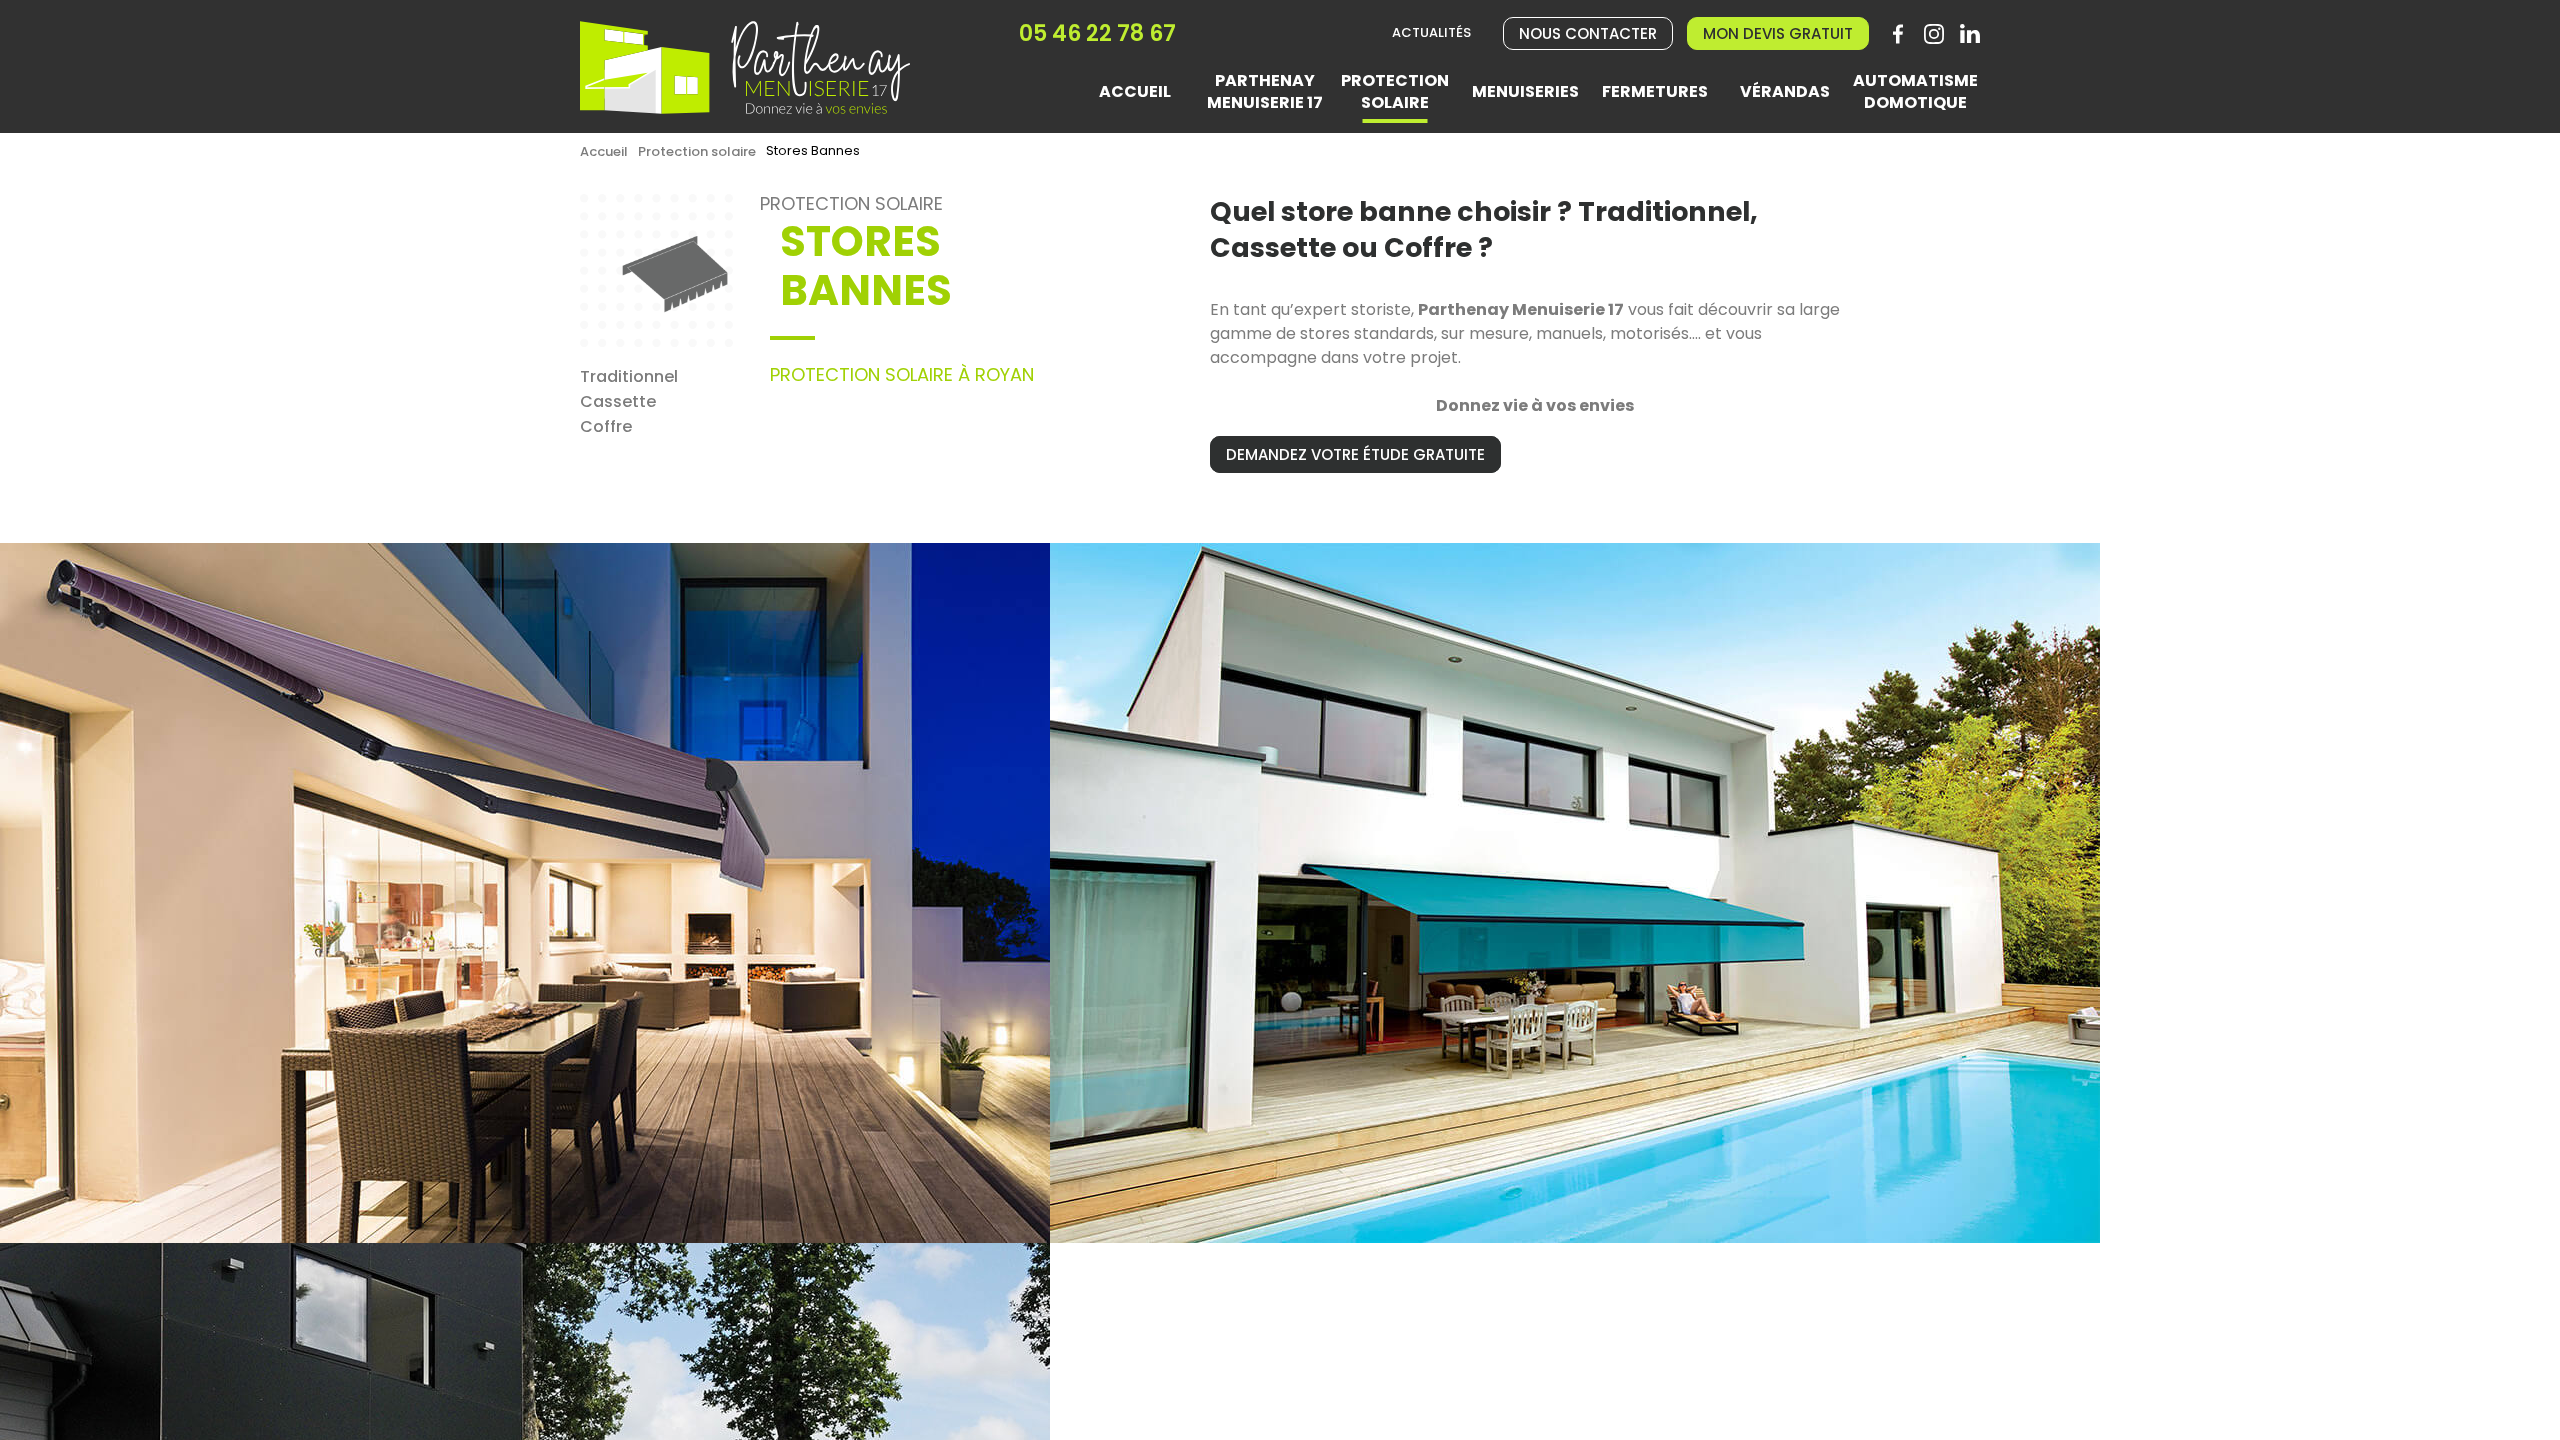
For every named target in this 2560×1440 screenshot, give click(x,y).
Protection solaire (697, 151)
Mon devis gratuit (1778, 33)
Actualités (1431, 33)
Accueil (604, 151)
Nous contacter (1588, 33)
